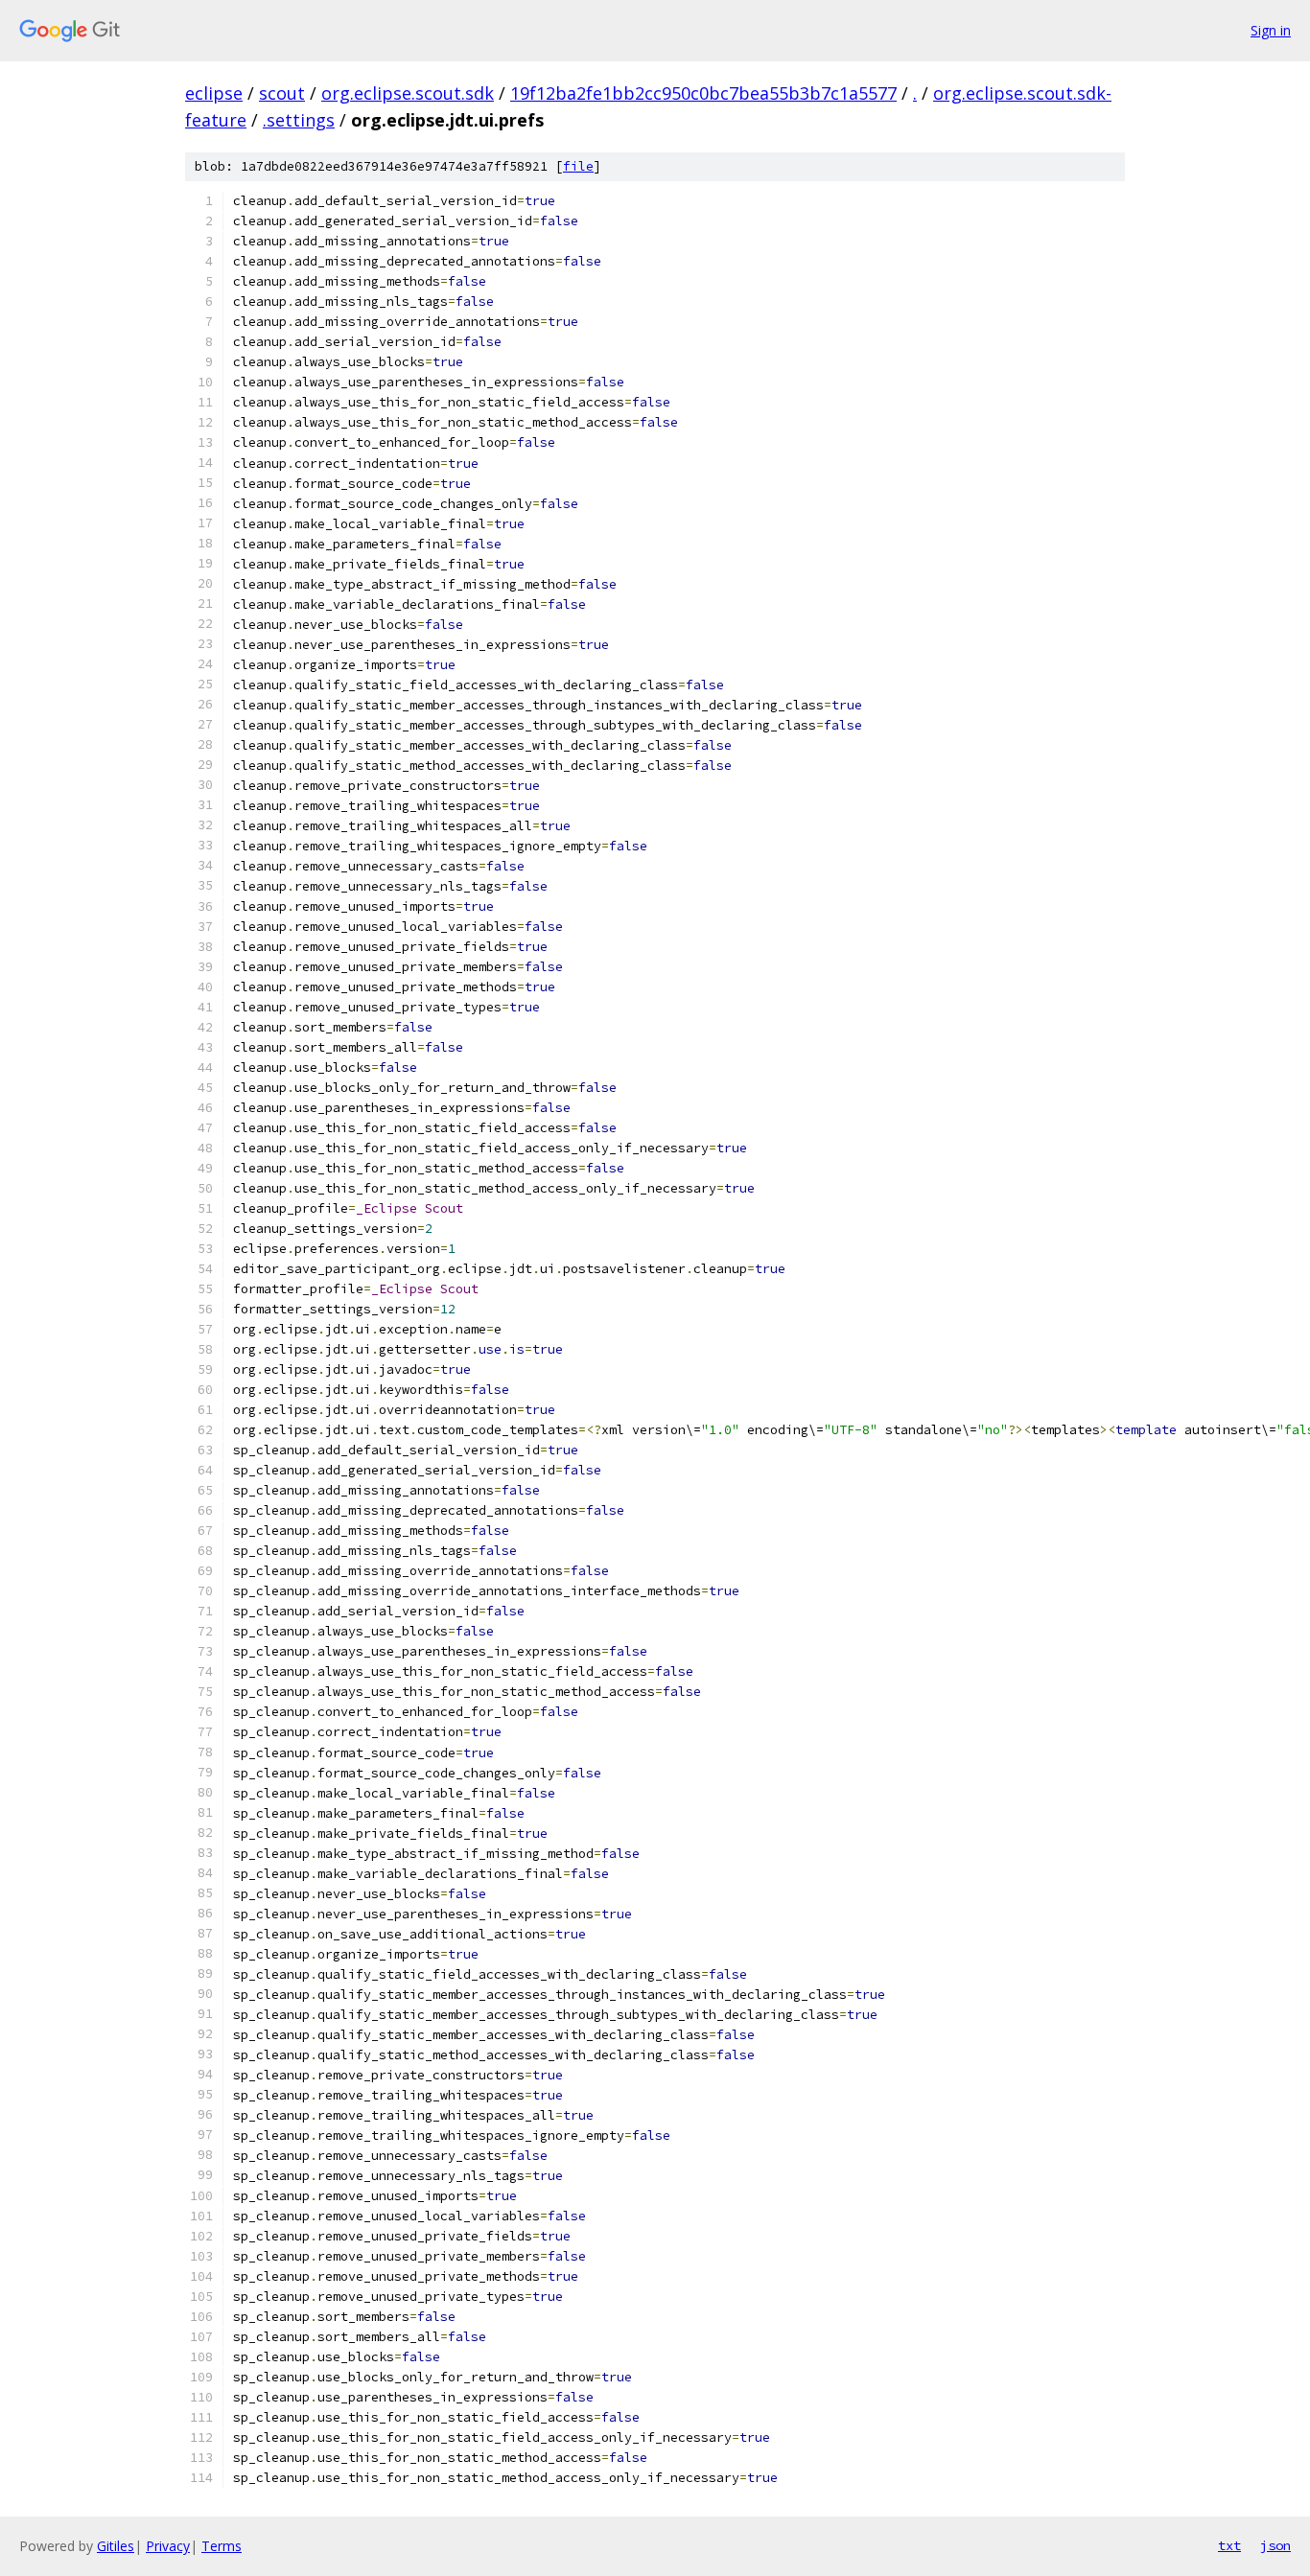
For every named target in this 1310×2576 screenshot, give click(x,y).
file (578, 166)
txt (1229, 2545)
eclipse (214, 93)
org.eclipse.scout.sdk (408, 93)
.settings (299, 120)
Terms (222, 2546)
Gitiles (116, 2546)
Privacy (168, 2546)
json (1275, 2545)
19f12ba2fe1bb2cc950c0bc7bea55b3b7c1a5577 (703, 93)
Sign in (1271, 30)
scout (282, 93)
